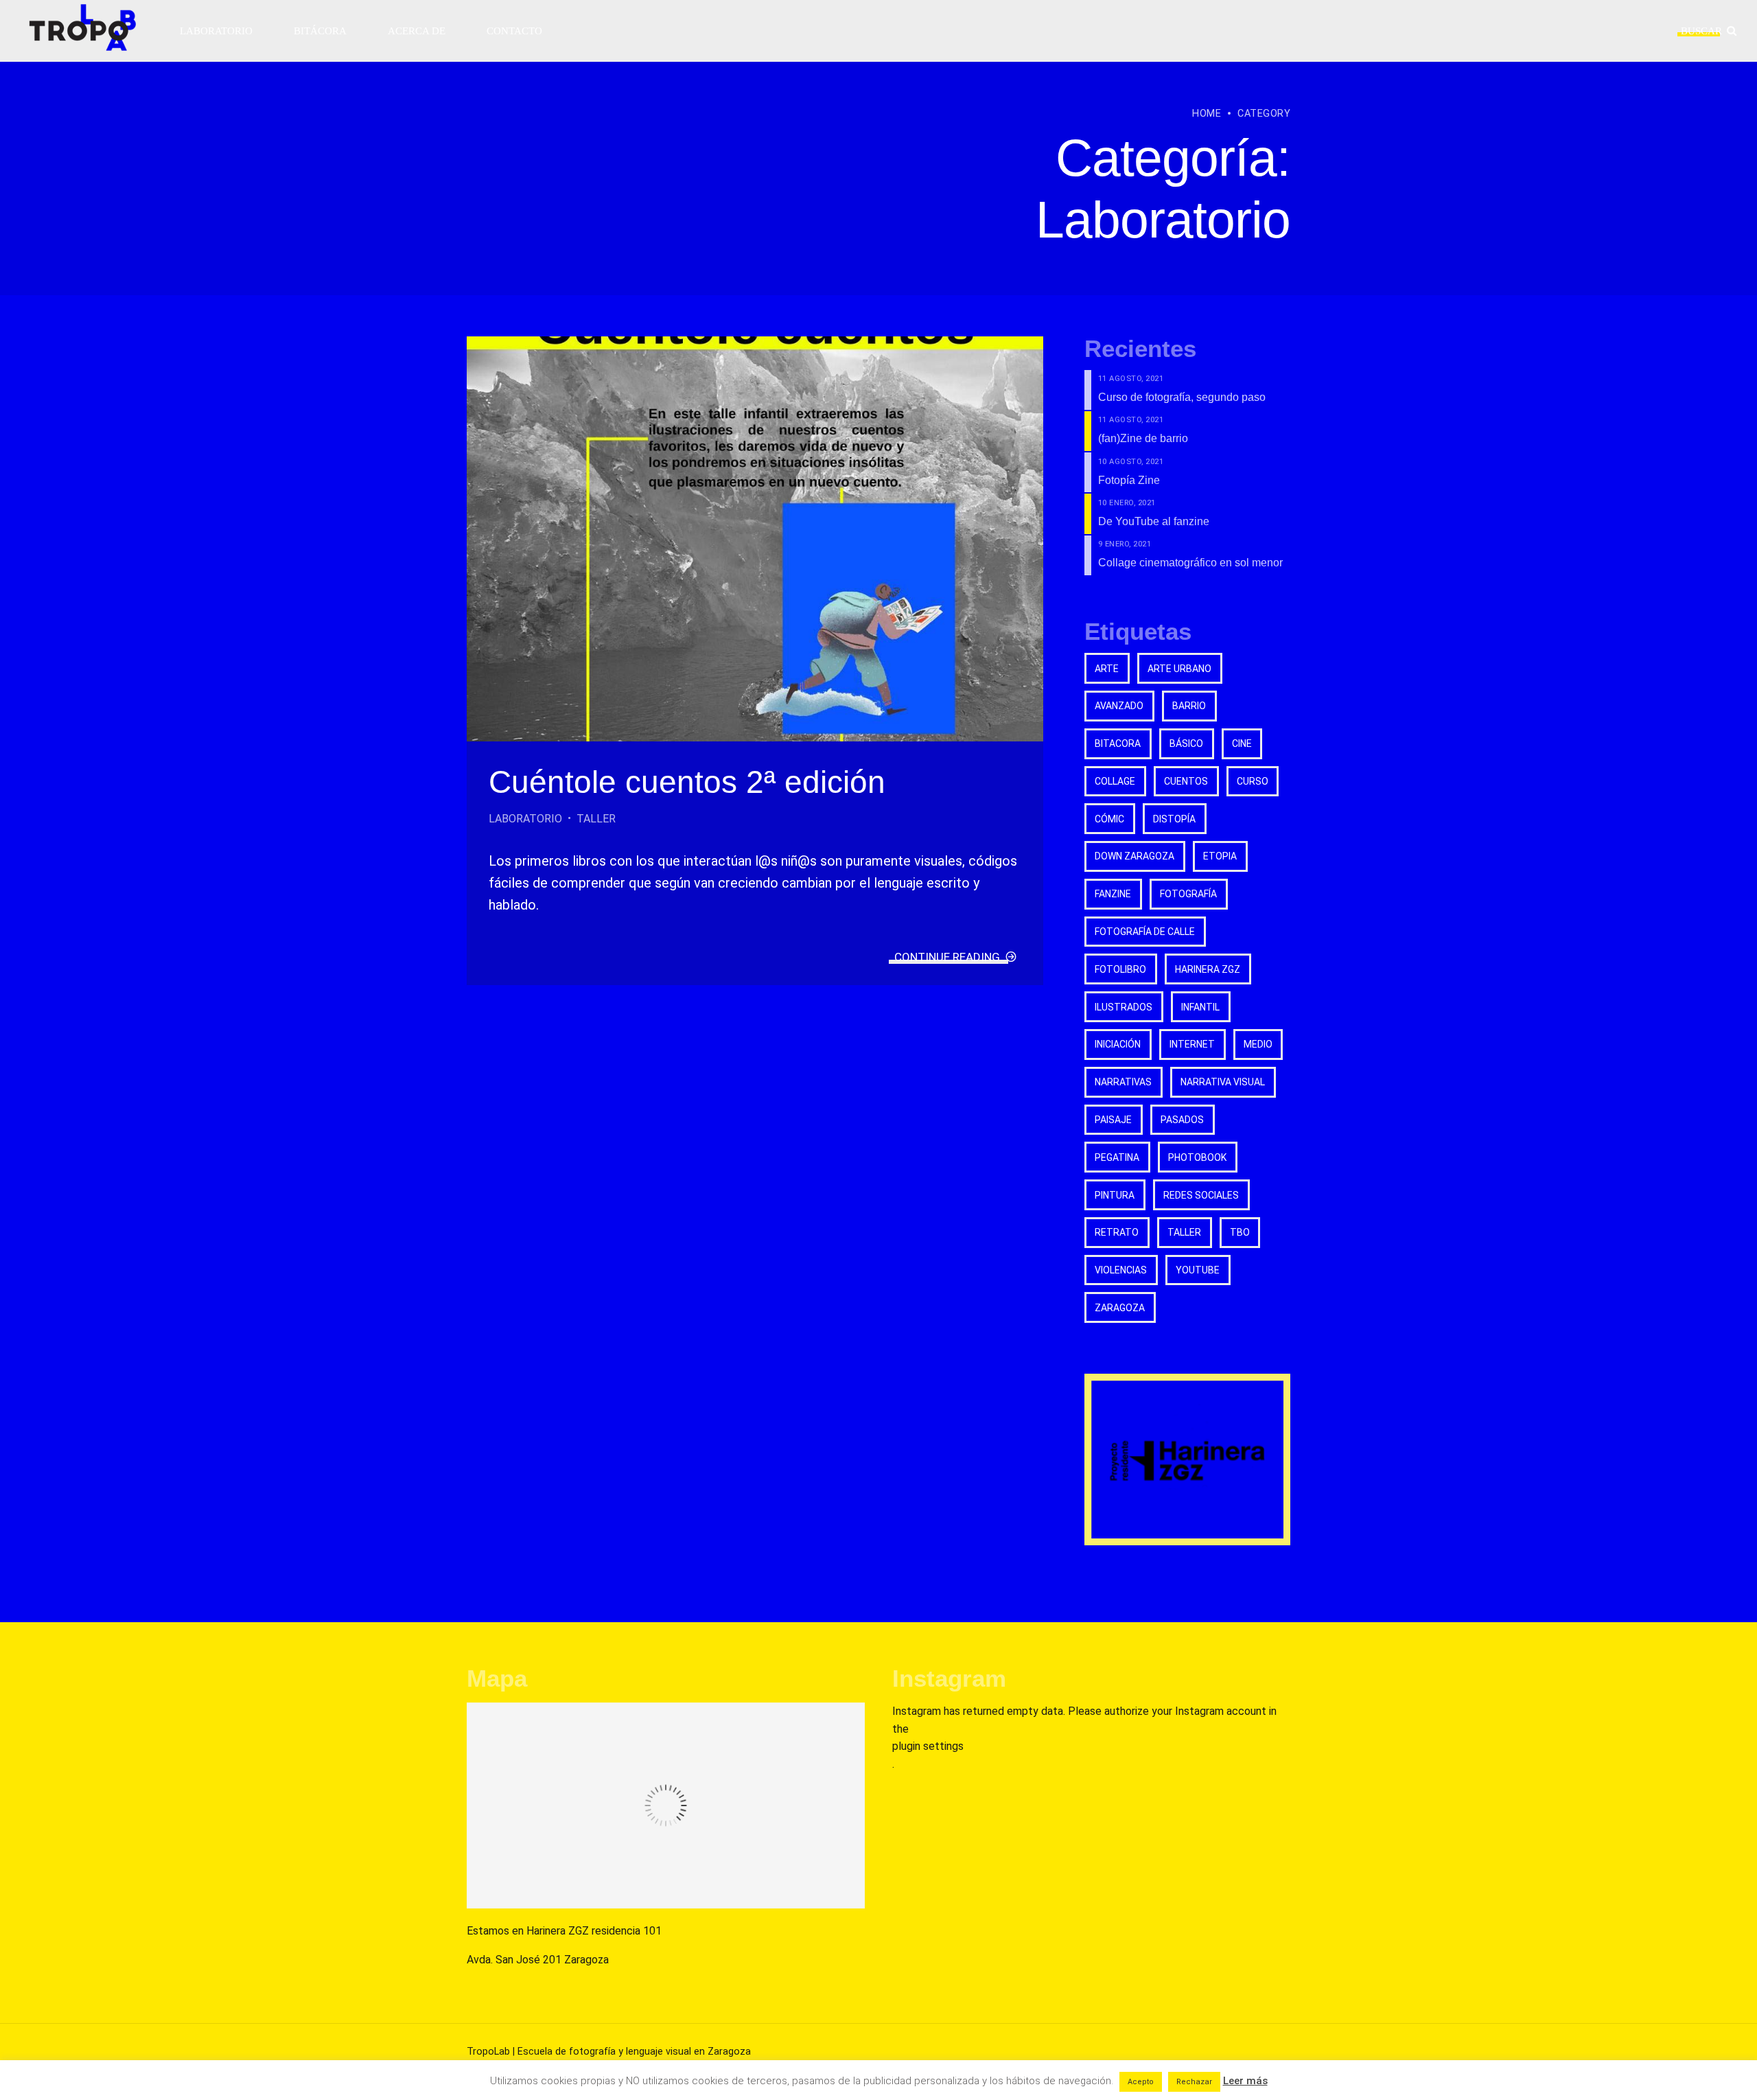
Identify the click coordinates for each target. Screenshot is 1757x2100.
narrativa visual (1223, 1082)
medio (1258, 1044)
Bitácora (320, 31)
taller (1184, 1232)
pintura (1115, 1195)
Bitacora (1118, 743)
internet (1192, 1044)
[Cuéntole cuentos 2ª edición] (755, 539)
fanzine (1113, 894)
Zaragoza (1120, 1308)
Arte (1107, 669)
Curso (1253, 781)
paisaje (1113, 1120)
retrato (1117, 1232)
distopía (1174, 819)
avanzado (1119, 706)
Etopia (1220, 856)
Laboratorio (216, 31)
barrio (1189, 706)
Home (1207, 114)
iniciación (1118, 1044)
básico (1186, 743)
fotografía (1188, 894)
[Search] (1732, 31)
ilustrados (1124, 1007)
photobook (1197, 1157)
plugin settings (928, 1746)
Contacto (514, 31)
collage (1115, 781)
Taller (596, 819)
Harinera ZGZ (1208, 969)
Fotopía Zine (1129, 480)
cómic (1109, 819)
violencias (1121, 1270)
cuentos (1186, 781)
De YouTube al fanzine (1154, 521)
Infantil (1200, 1007)
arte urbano (1179, 669)
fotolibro (1120, 969)
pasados (1182, 1120)
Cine (1242, 743)
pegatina (1117, 1157)
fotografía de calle (1145, 932)
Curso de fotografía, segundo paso (1182, 397)
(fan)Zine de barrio (1143, 438)
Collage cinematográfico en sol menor (1190, 563)
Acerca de (417, 31)
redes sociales (1201, 1195)
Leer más (1245, 2081)
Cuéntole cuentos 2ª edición (687, 782)
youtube (1198, 1270)
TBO (1240, 1232)
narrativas (1123, 1082)
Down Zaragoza (1135, 856)
